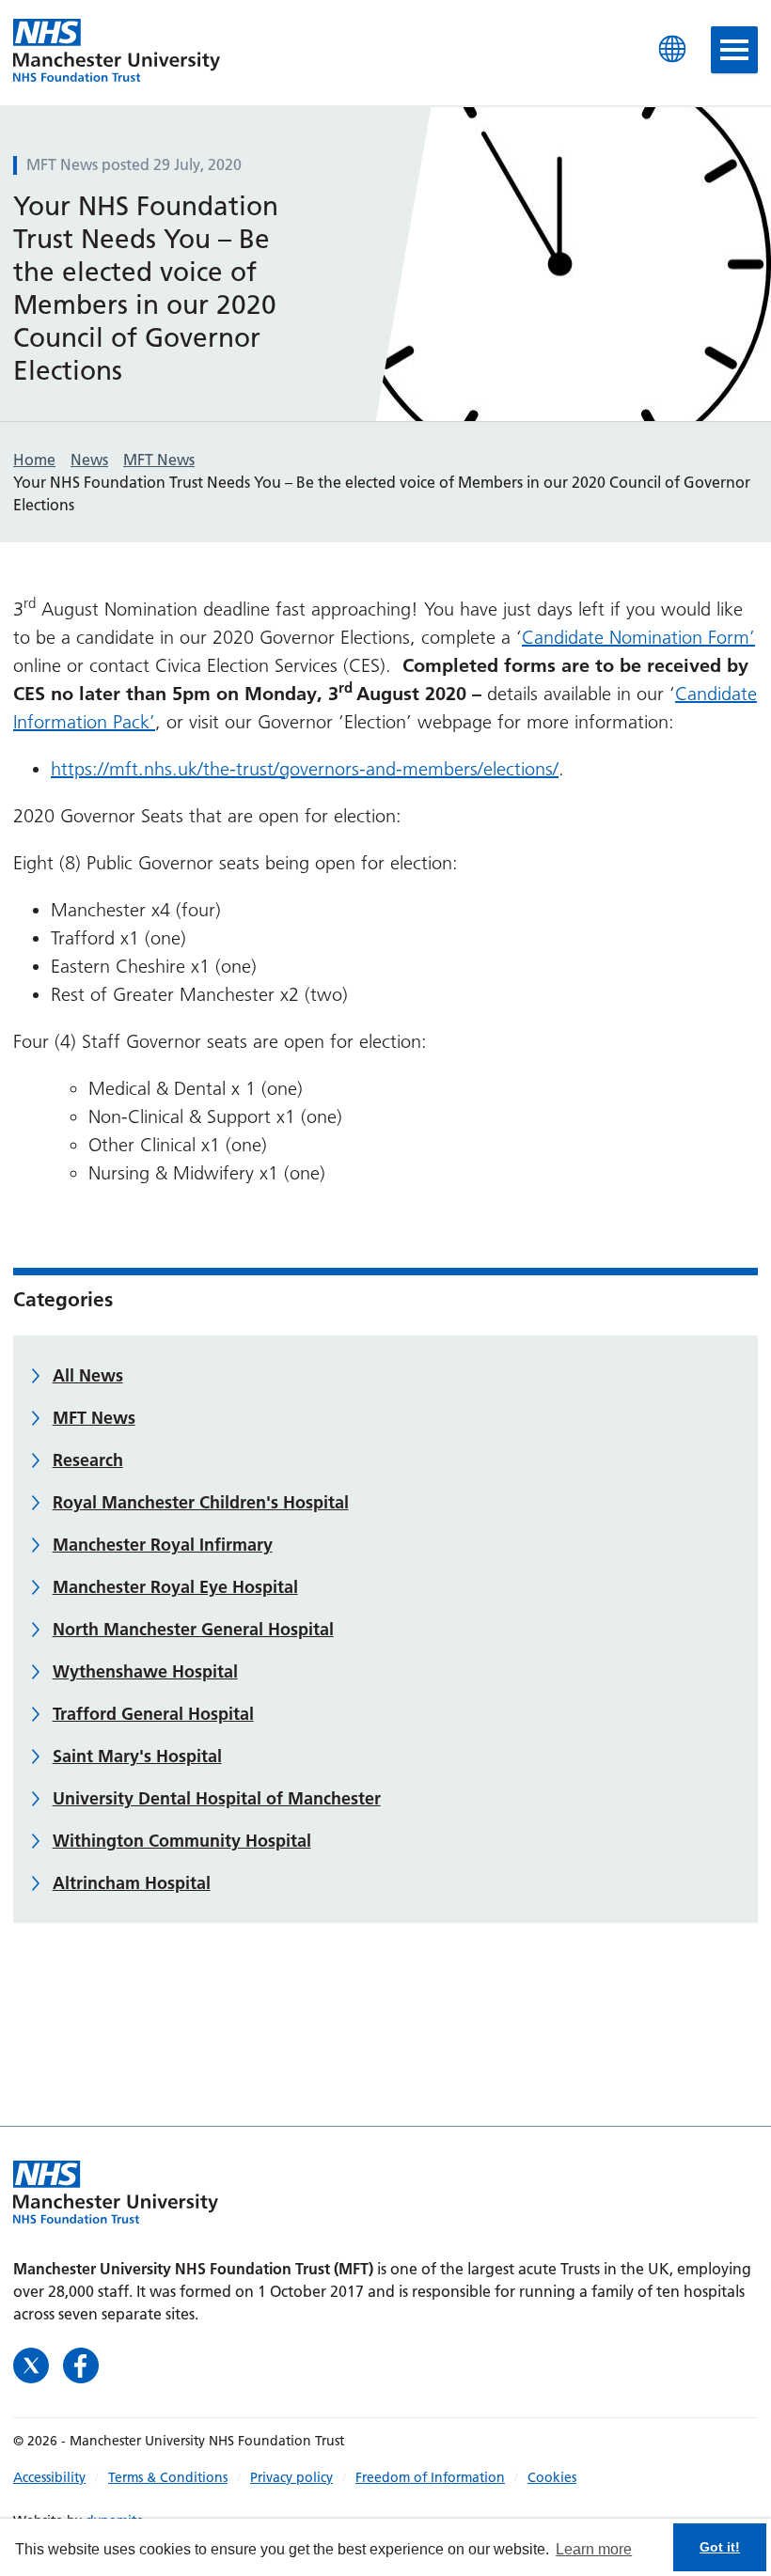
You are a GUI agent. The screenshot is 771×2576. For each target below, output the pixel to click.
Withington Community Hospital (182, 1841)
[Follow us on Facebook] (81, 2364)
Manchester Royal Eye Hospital (175, 1587)
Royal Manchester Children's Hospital (201, 1502)
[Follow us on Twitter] (33, 2364)
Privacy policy (291, 2477)
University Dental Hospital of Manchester (217, 1798)
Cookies (552, 2477)
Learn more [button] (594, 2549)
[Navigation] (734, 50)
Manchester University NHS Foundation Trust (117, 52)
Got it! (720, 2547)
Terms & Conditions (168, 2477)
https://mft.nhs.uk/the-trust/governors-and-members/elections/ (305, 769)
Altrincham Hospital (132, 1883)
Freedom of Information (430, 2477)
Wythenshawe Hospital (145, 1671)
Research (88, 1460)
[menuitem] (61, 2477)
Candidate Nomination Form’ (638, 637)
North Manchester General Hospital (193, 1629)
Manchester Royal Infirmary (163, 1545)
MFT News (94, 1418)
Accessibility (49, 2477)
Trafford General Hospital (153, 1714)
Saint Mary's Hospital (137, 1756)
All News (88, 1375)
